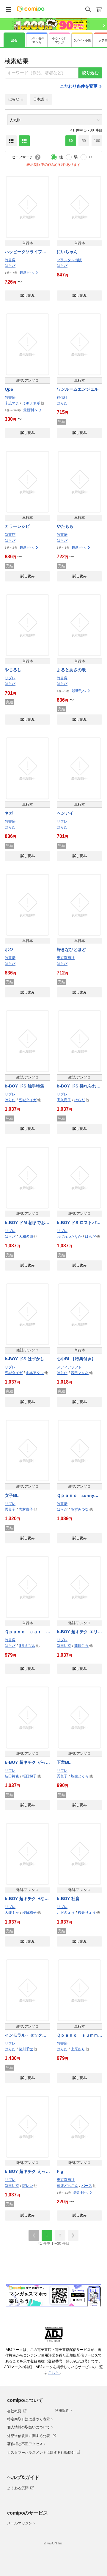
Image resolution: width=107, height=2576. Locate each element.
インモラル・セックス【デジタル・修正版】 (26, 2036)
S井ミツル (27, 1646)
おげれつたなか (69, 1237)
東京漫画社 (66, 958)
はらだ (10, 266)
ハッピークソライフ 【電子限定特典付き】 (26, 252)
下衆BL (64, 1762)
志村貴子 (26, 1509)
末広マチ (12, 403)
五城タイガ (28, 1100)
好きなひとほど (71, 949)
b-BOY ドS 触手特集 (25, 1086)
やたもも (65, 526)
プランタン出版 (69, 260)
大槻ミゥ (12, 1913)
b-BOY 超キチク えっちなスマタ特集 (27, 2172)
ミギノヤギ (31, 403)
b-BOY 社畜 (68, 1899)
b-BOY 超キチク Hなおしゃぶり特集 (27, 1899)
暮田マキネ (80, 1373)
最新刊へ (27, 273)
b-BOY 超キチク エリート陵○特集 (79, 1632)
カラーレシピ (17, 526)
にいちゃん (67, 252)
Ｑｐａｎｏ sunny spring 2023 (75, 1496)
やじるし (13, 670)
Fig (60, 2171)
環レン (28, 2186)
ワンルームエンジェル (78, 389)
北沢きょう (66, 1913)
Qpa (9, 389)
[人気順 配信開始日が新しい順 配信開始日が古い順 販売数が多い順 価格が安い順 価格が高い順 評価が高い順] (55, 120)
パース (87, 2186)
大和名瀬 (26, 1237)
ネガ (9, 813)
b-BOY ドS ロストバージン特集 (79, 1223)
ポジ (9, 949)
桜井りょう (87, 1913)
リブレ (10, 678)
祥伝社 (62, 397)
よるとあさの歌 (71, 670)
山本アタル (35, 1373)
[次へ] (73, 2235)
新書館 (10, 535)
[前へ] (34, 2235)
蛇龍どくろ (80, 1776)
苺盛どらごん (67, 2186)
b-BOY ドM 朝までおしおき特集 (27, 1223)
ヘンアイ (65, 813)
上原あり (78, 2049)
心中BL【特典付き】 (76, 1359)
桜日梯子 (29, 1776)
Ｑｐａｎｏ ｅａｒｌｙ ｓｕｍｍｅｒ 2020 (27, 1632)
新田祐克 (64, 1646)
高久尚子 (64, 1100)
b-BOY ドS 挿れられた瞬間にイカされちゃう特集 (79, 1086)
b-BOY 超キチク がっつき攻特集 (27, 1763)
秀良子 (10, 1509)
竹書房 (10, 260)
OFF (92, 157)
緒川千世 (26, 2049)
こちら (54, 2373)
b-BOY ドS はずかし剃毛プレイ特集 (27, 1359)
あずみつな (80, 1509)
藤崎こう (81, 1646)
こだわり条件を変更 (79, 86)
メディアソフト (69, 1367)
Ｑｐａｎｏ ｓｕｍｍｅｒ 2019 (80, 2036)
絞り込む (90, 73)
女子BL (12, 1495)
